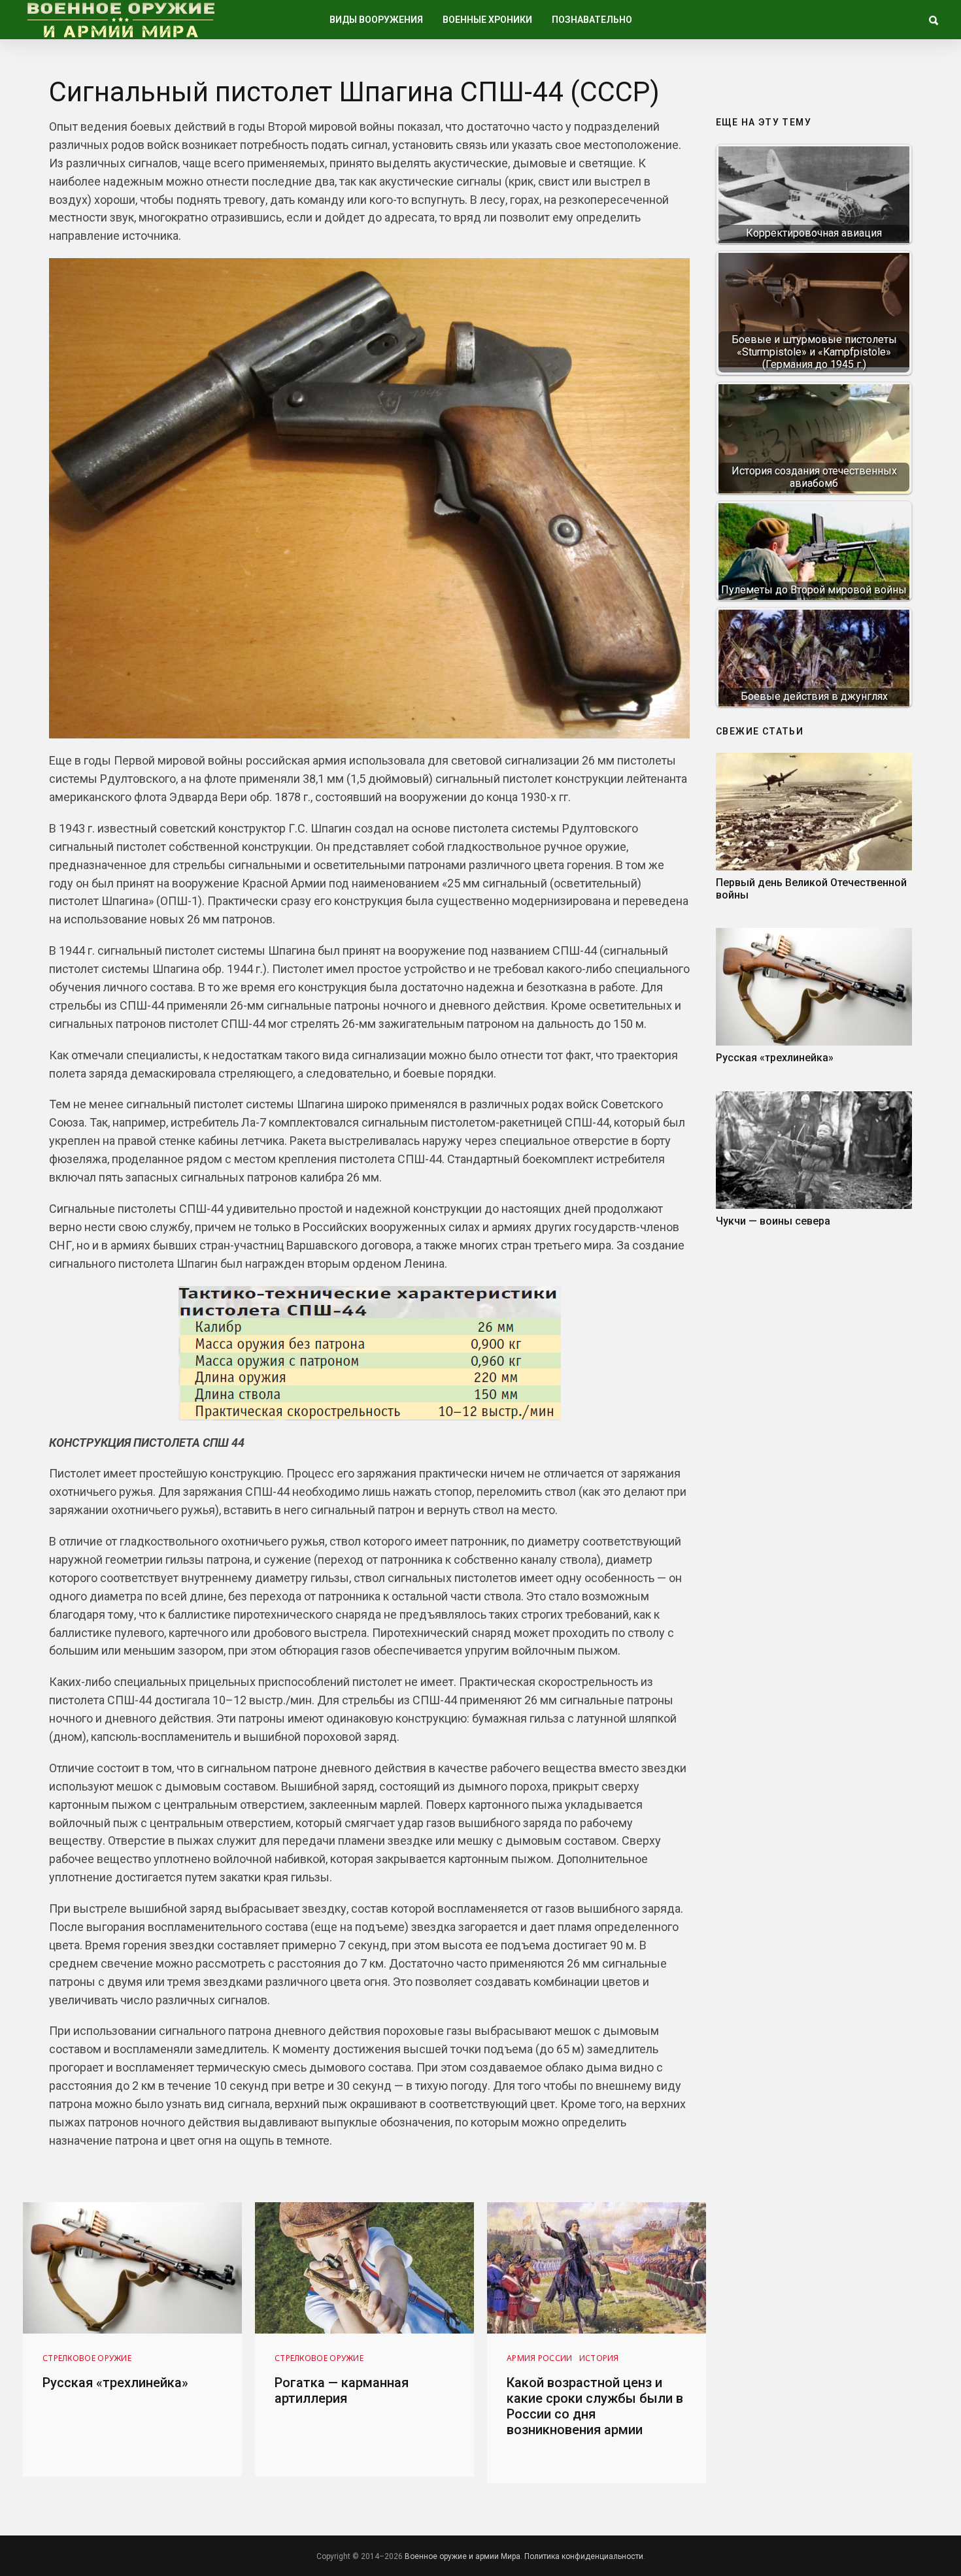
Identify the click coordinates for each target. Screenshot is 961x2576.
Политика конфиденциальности (584, 2556)
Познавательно (592, 20)
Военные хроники (487, 20)
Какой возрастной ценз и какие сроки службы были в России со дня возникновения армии (595, 2406)
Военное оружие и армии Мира (463, 2556)
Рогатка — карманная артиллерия (342, 2390)
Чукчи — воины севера (773, 1221)
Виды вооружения (376, 20)
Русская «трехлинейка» (775, 1058)
